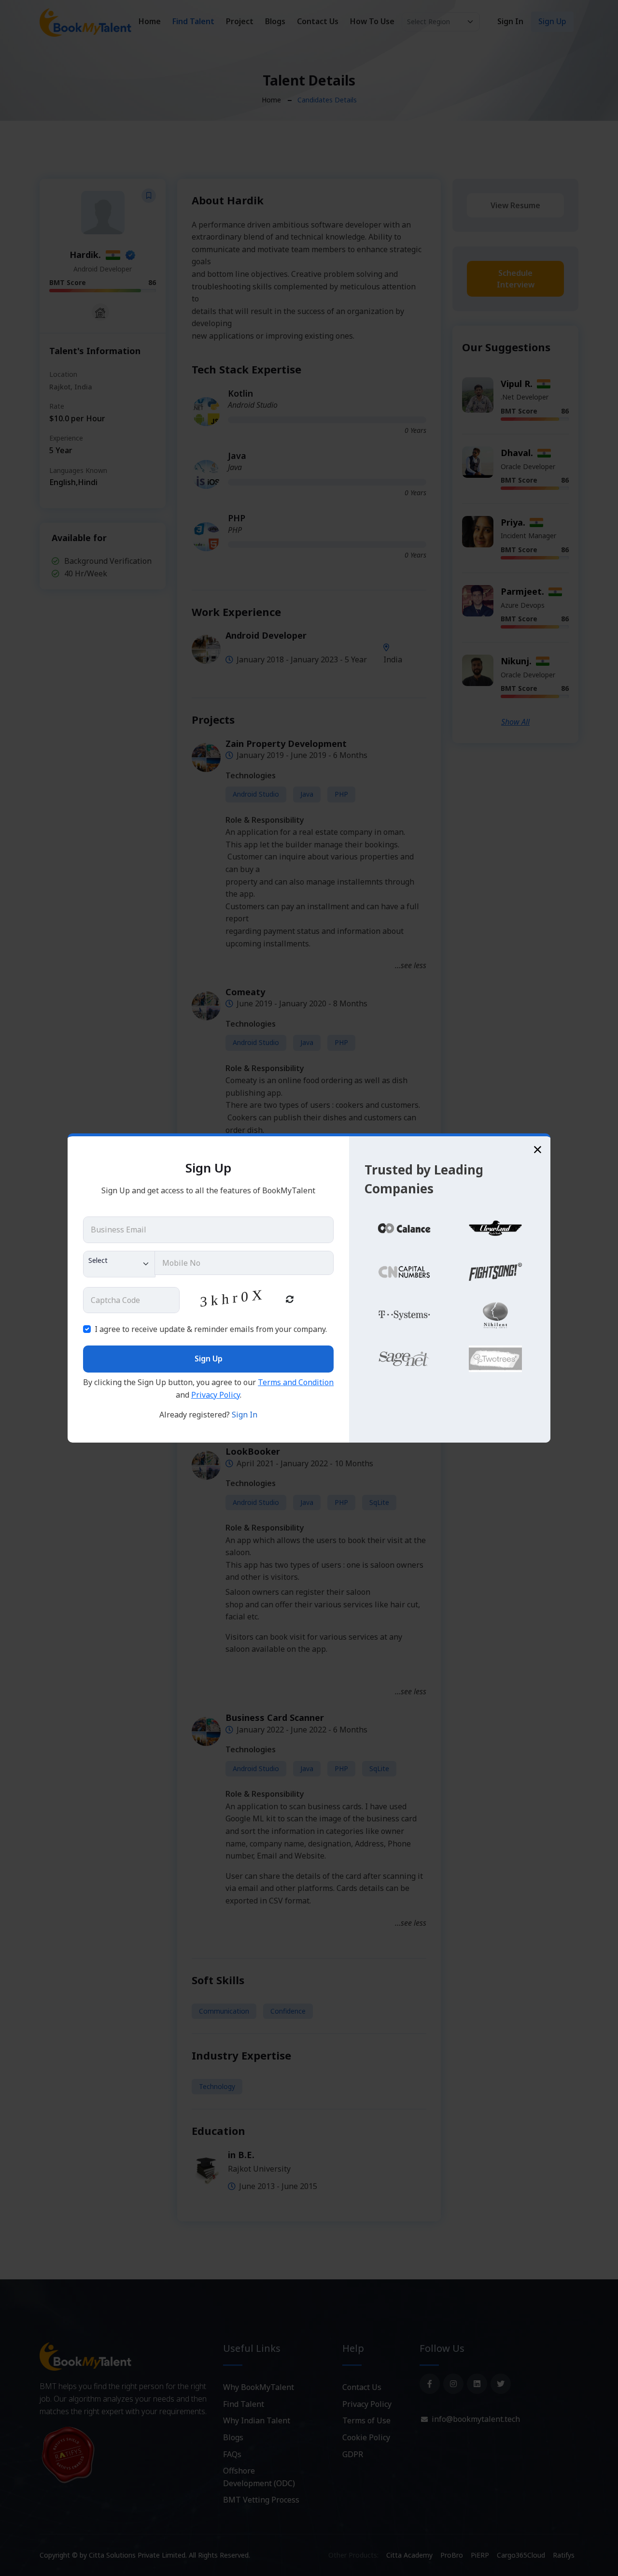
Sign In (245, 1415)
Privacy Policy (216, 1395)
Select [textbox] (98, 1260)
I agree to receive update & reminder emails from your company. (211, 1329)
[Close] (538, 1149)
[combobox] (119, 1264)
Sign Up (209, 1359)
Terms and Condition (296, 1382)
